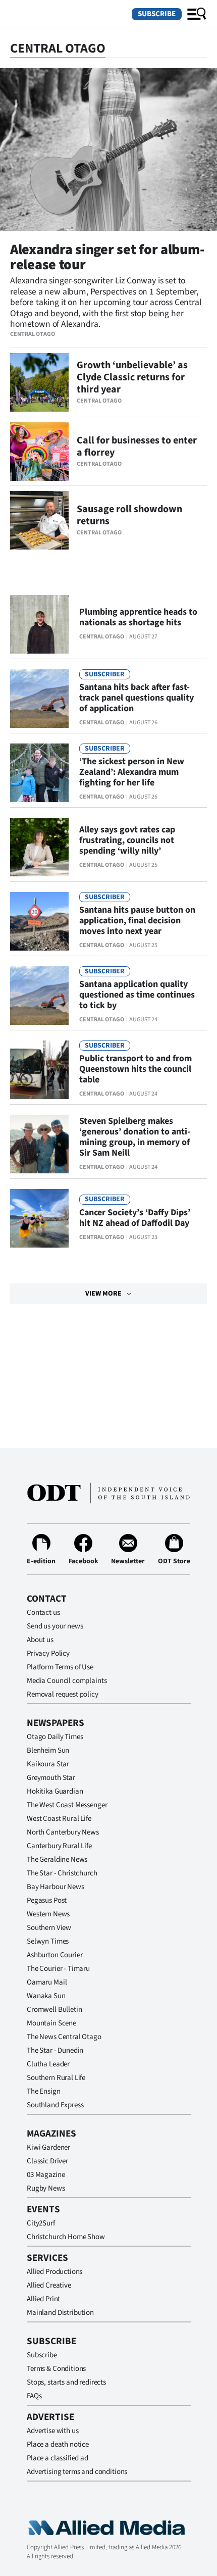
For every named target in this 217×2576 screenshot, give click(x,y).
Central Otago (33, 334)
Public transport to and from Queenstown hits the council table (135, 1069)
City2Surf (41, 2223)
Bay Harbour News (56, 1887)
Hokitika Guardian (55, 1791)
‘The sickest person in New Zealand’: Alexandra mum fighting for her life (132, 772)
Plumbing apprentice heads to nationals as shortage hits (138, 617)
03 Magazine (46, 2175)
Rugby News (46, 2188)
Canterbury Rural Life (59, 1846)
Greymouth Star (51, 1778)
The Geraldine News (57, 1860)
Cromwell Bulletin (54, 2010)
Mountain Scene (51, 2023)
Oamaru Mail (47, 1982)
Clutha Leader (48, 2064)
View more (103, 1294)
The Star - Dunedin (55, 2050)
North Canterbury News (63, 1832)
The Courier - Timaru (58, 1969)
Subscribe (157, 14)
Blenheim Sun (48, 1750)
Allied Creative (49, 2285)
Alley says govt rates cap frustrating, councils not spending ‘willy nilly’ (127, 840)
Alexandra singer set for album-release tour (107, 257)
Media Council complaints (67, 1681)
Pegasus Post (47, 1900)
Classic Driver (47, 2161)
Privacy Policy (48, 1653)
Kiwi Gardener (48, 2147)
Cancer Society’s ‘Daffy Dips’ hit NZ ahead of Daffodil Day (135, 1218)
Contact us (43, 1613)
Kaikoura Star (48, 1764)
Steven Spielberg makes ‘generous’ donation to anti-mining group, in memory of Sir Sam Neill (135, 1137)
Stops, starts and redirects (66, 2382)
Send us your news (55, 1626)
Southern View (49, 1928)
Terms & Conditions (56, 2369)
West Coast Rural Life (59, 1819)
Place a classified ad (58, 2458)
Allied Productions (55, 2272)
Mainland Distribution (60, 2313)
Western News (48, 1914)
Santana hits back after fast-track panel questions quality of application (137, 698)
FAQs (34, 2396)
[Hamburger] (197, 14)
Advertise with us (52, 2431)
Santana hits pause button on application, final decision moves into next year (137, 921)
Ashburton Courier (55, 1955)
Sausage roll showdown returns (129, 515)
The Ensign (44, 2091)
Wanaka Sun (46, 1996)
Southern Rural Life (56, 2078)
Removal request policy (63, 1694)
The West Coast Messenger (67, 1805)
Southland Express (55, 2105)
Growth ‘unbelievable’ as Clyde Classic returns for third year (132, 377)
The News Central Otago (64, 2037)
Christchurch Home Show (66, 2237)
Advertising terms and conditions (77, 2472)
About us (40, 1640)
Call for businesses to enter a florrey (137, 447)
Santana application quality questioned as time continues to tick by (137, 995)
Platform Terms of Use (60, 1667)
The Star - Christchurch (62, 1873)
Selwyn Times (48, 1941)
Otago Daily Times (55, 1737)
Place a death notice (58, 2444)
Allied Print (43, 2299)
